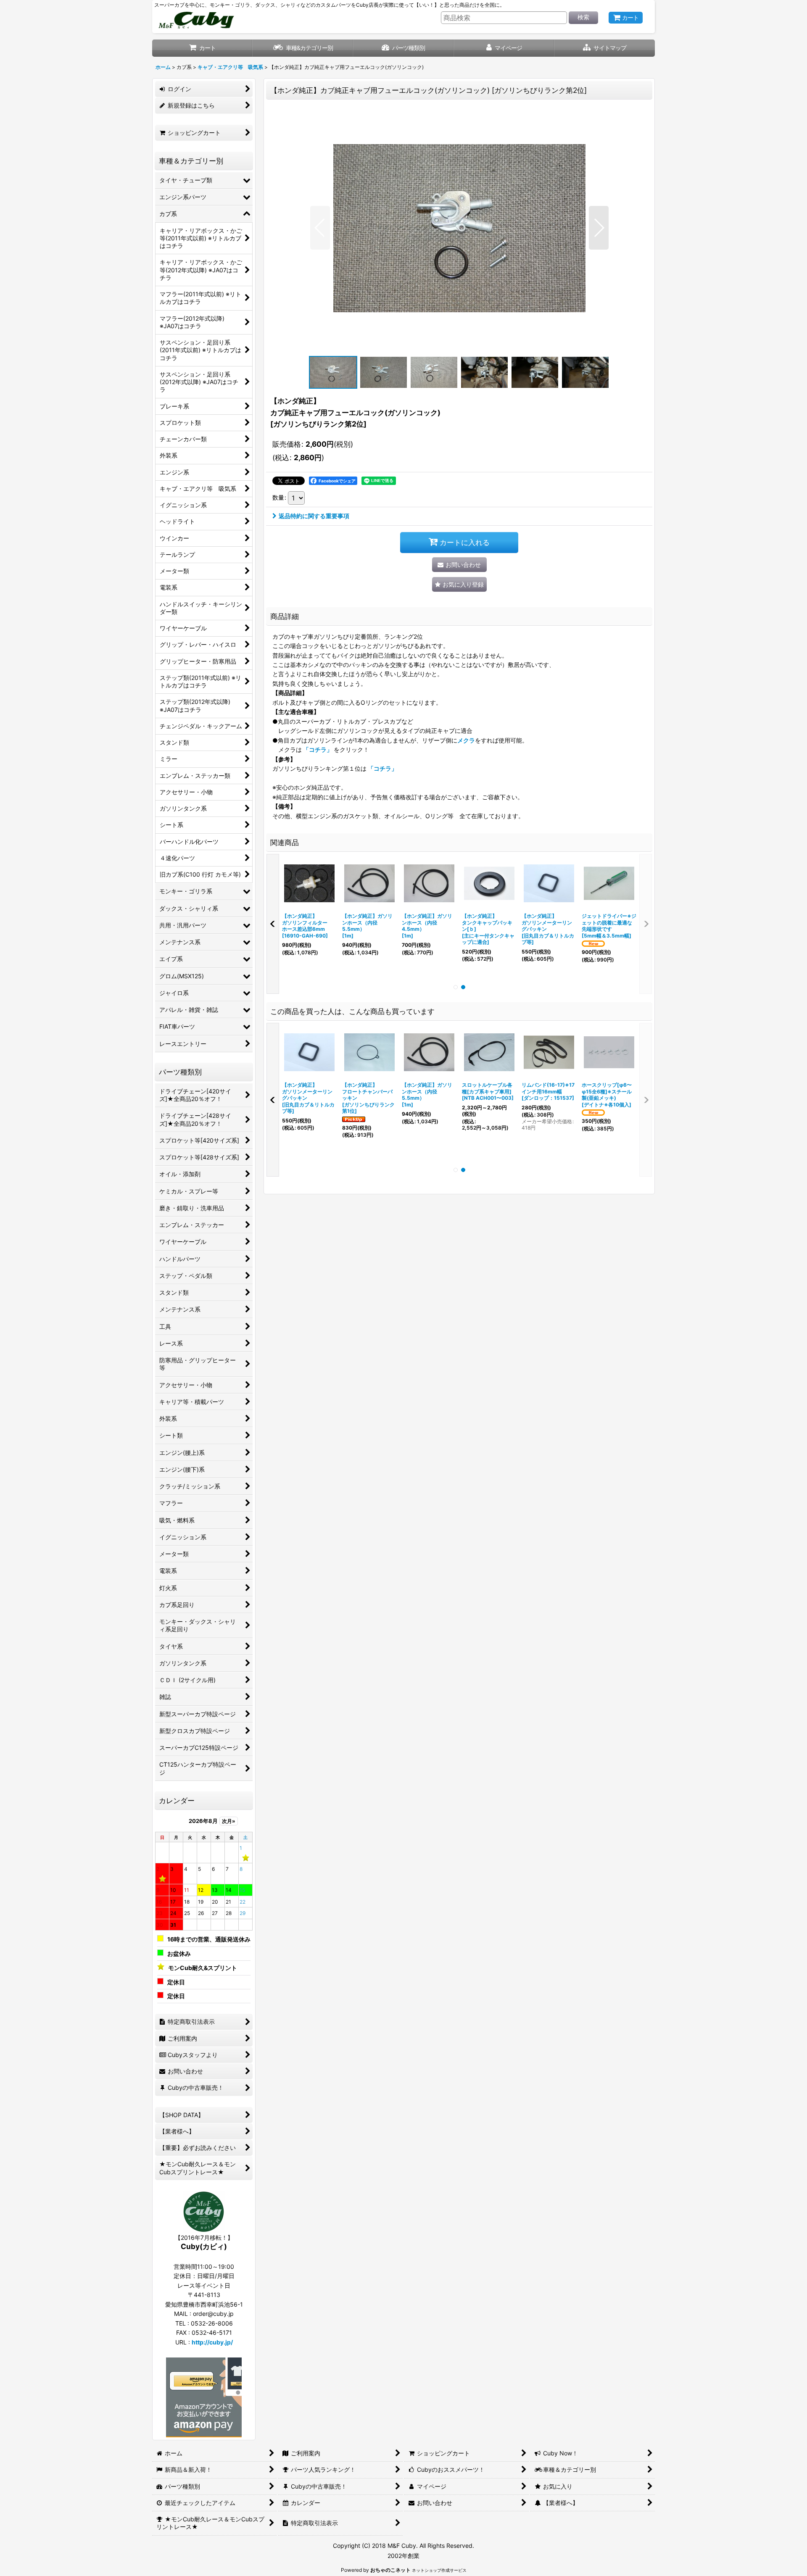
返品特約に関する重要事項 (314, 516)
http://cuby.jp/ (212, 2342)
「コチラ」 (318, 749)
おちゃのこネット (390, 2570)
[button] (605, 48)
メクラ (466, 740)
